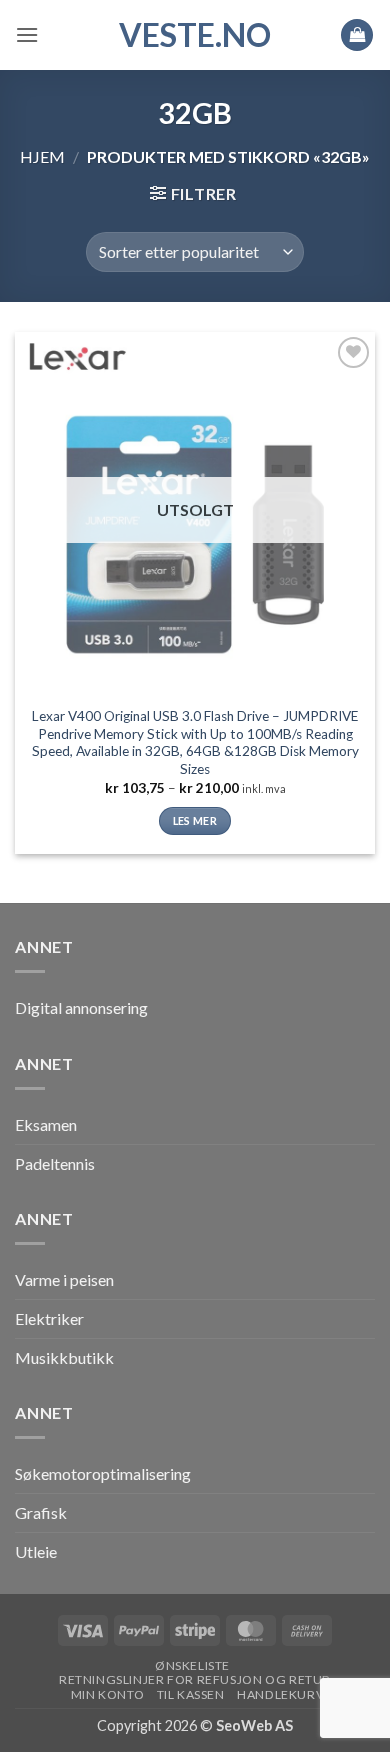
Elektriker (49, 1318)
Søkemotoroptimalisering (103, 1473)
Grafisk (41, 1512)
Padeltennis (55, 1163)
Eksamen (46, 1124)
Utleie (36, 1551)
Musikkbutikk (64, 1357)
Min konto (108, 1694)
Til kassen (191, 1694)
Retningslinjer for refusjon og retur (195, 1679)
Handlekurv (280, 1694)
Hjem (42, 156)
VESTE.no (195, 35)
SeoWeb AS (254, 1725)
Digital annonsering (81, 1007)
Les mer (195, 820)
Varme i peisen (64, 1279)
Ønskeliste (192, 1665)
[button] (27, 34)
